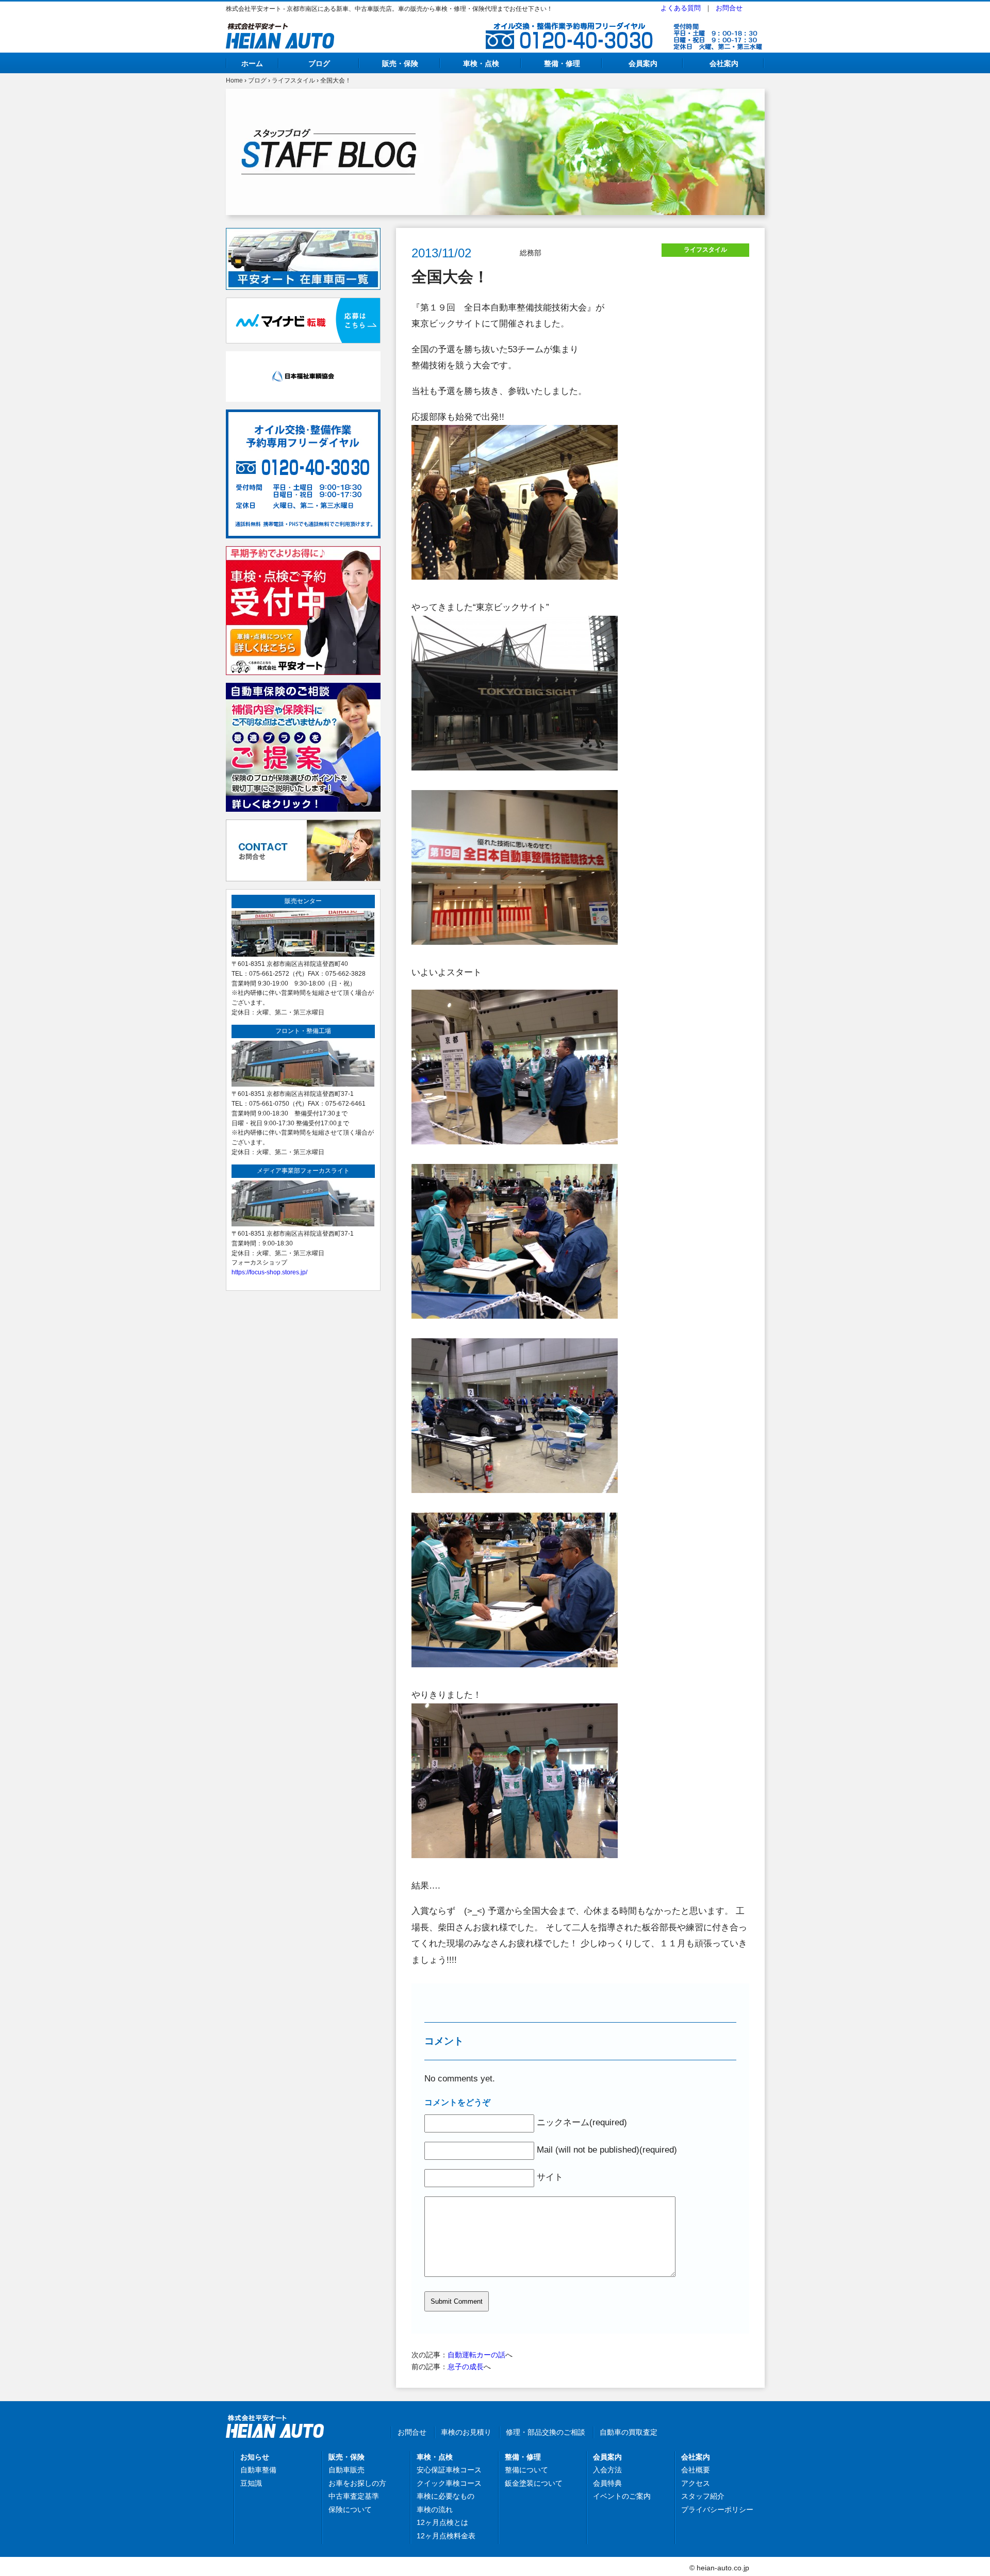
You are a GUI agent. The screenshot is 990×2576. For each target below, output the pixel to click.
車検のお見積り (466, 2432)
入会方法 (607, 2470)
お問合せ (729, 8)
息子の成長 (466, 2367)
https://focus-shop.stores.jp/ (269, 1272)
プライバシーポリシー (717, 2509)
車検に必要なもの (445, 2496)
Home (234, 80)
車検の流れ (435, 2509)
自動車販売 (346, 2470)
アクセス (696, 2483)
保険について (350, 2509)
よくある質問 (681, 8)
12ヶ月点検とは (442, 2522)
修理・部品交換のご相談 (546, 2432)
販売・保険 (400, 63)
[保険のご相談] (303, 688)
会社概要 (696, 2470)
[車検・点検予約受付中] (303, 552)
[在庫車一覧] (303, 234)
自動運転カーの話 (476, 2355)
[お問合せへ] (303, 825)
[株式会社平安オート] (280, 29)
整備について (526, 2470)
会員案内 (643, 63)
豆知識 (251, 2483)
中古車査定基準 (354, 2496)
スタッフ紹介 (703, 2496)
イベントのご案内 (622, 2496)
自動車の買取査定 (629, 2432)
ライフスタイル (293, 80)
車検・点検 (481, 63)
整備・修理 (562, 63)
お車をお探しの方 (357, 2483)
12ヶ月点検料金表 (446, 2536)
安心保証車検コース (449, 2470)
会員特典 (607, 2483)
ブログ (319, 63)
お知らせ (255, 2457)
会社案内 (724, 63)
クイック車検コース (449, 2483)
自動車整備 (258, 2470)
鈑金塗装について (534, 2483)
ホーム (252, 63)
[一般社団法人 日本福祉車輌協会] (303, 357)
